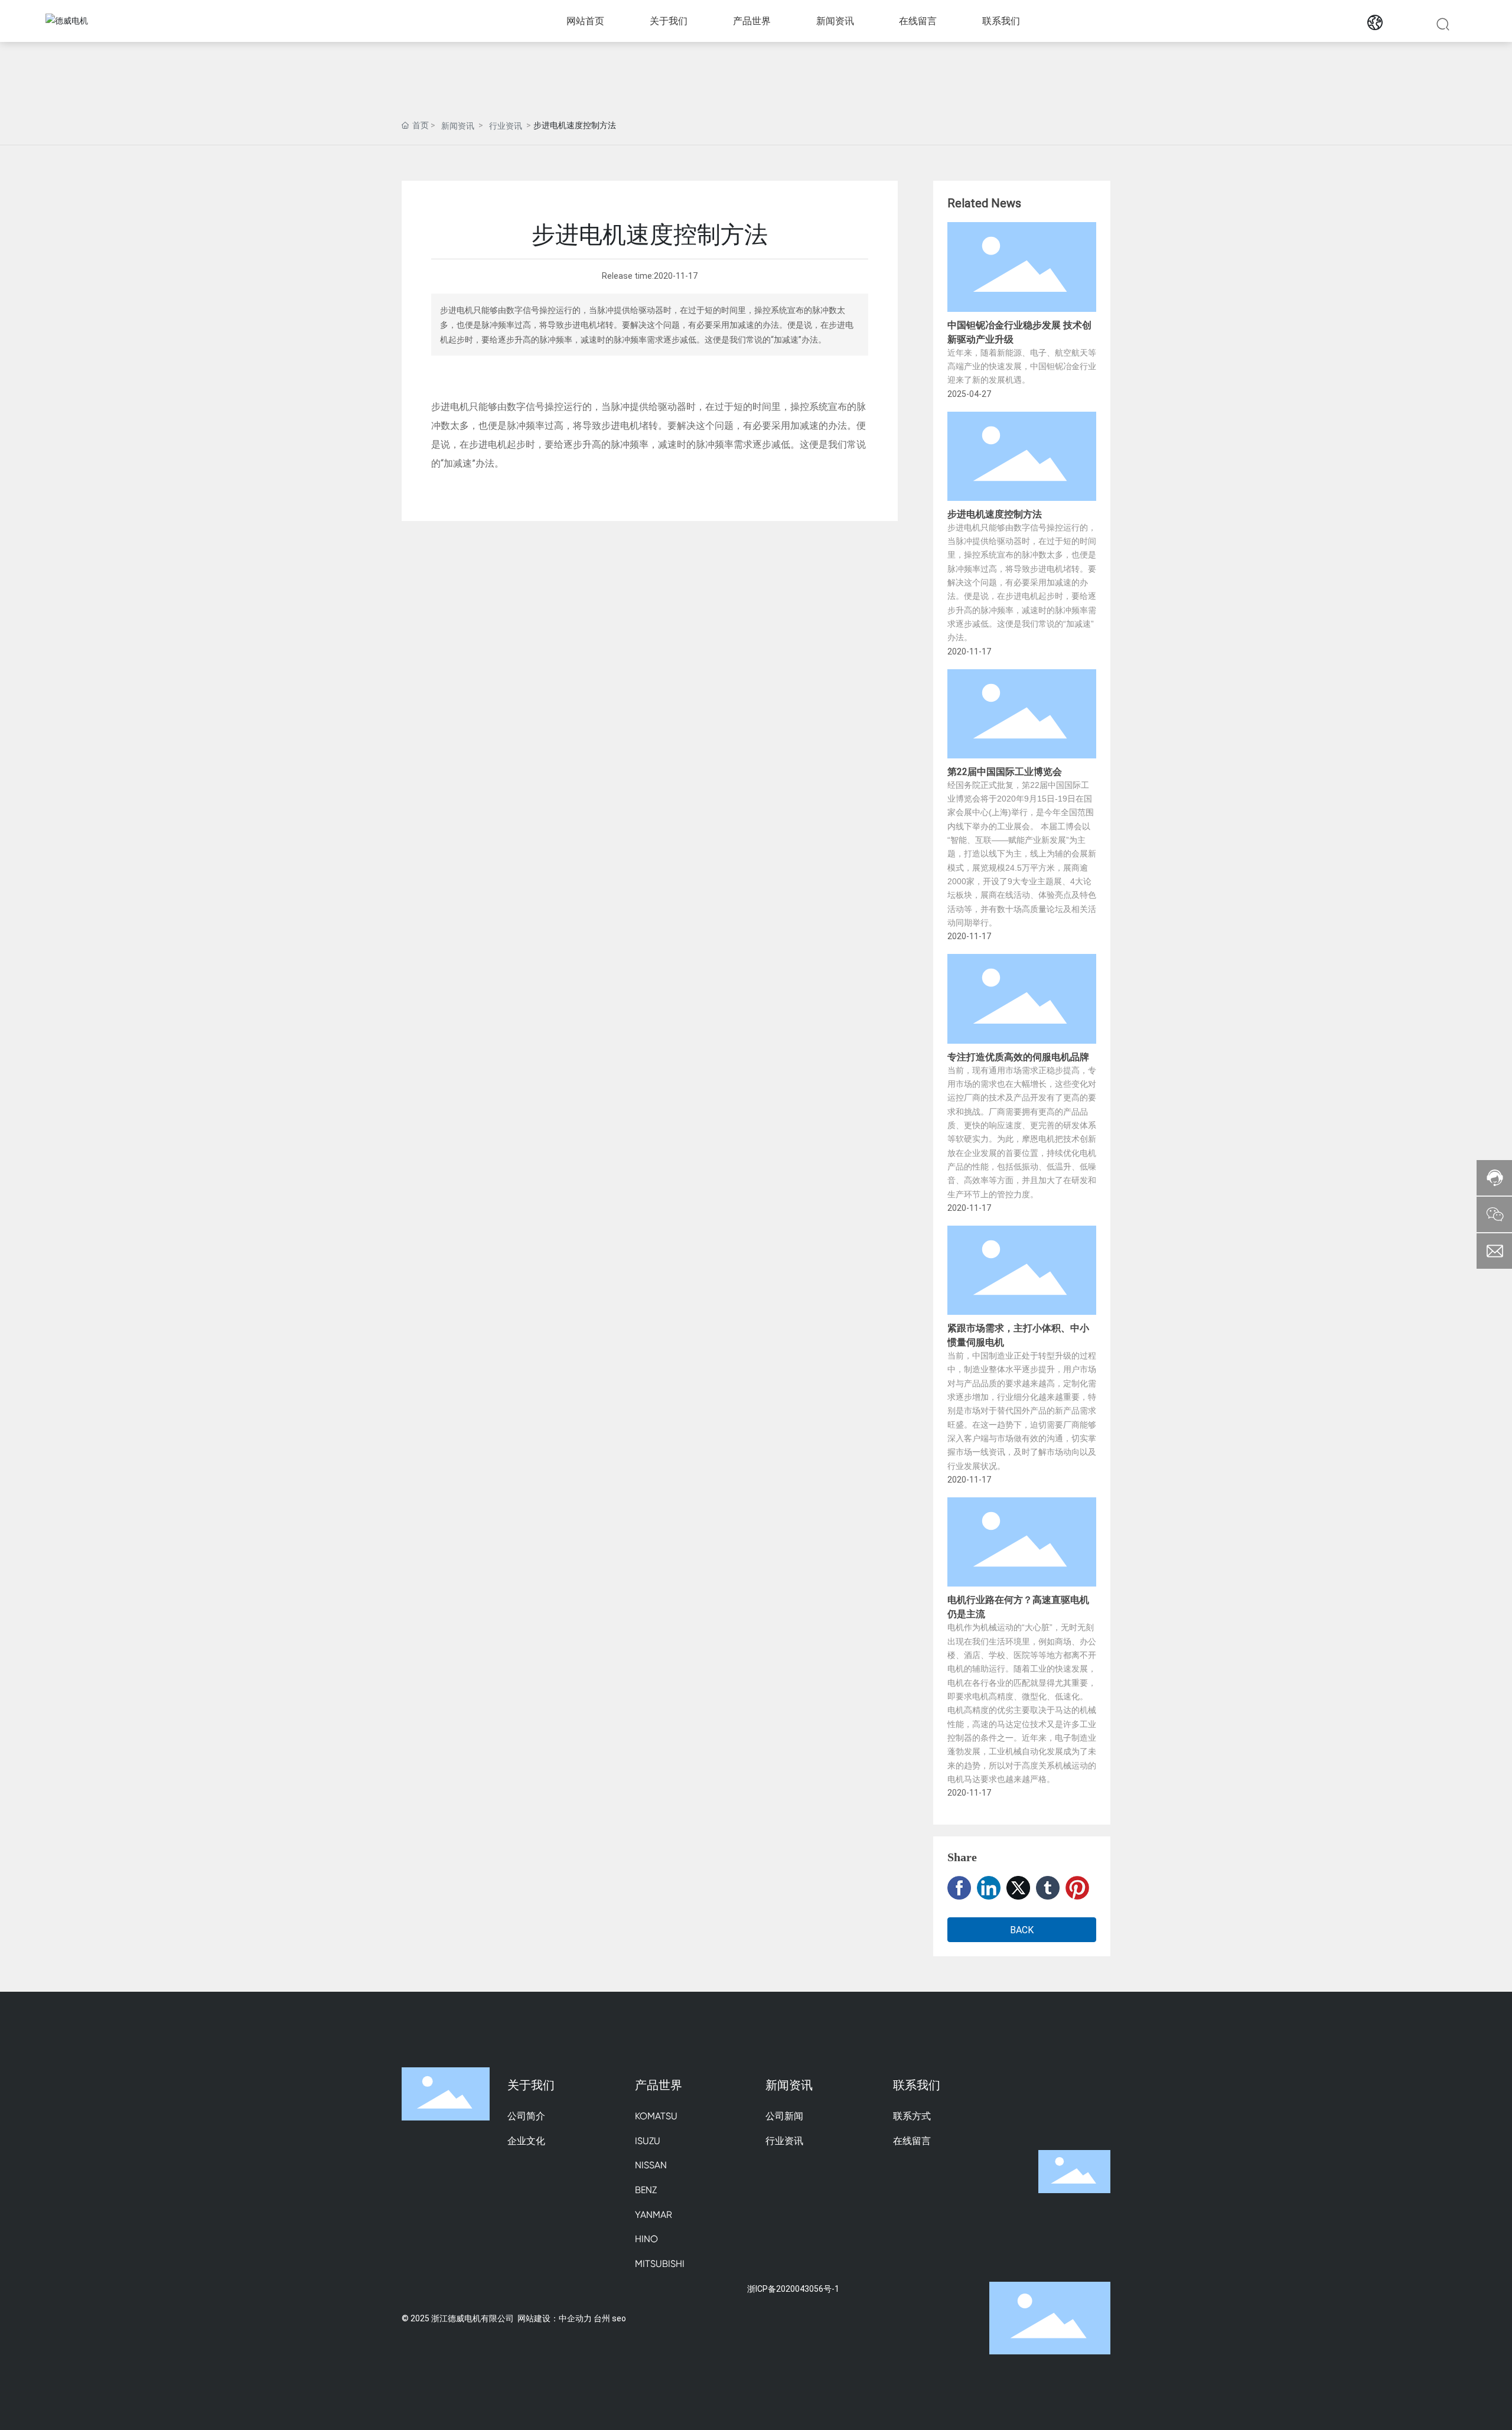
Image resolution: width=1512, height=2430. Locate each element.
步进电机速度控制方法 (995, 514)
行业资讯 (506, 126)
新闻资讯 (458, 126)
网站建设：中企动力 (555, 2318)
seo (619, 2318)
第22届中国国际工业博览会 (1005, 771)
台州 (602, 2318)
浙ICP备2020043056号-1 (793, 2289)
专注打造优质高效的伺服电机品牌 (1018, 1056)
